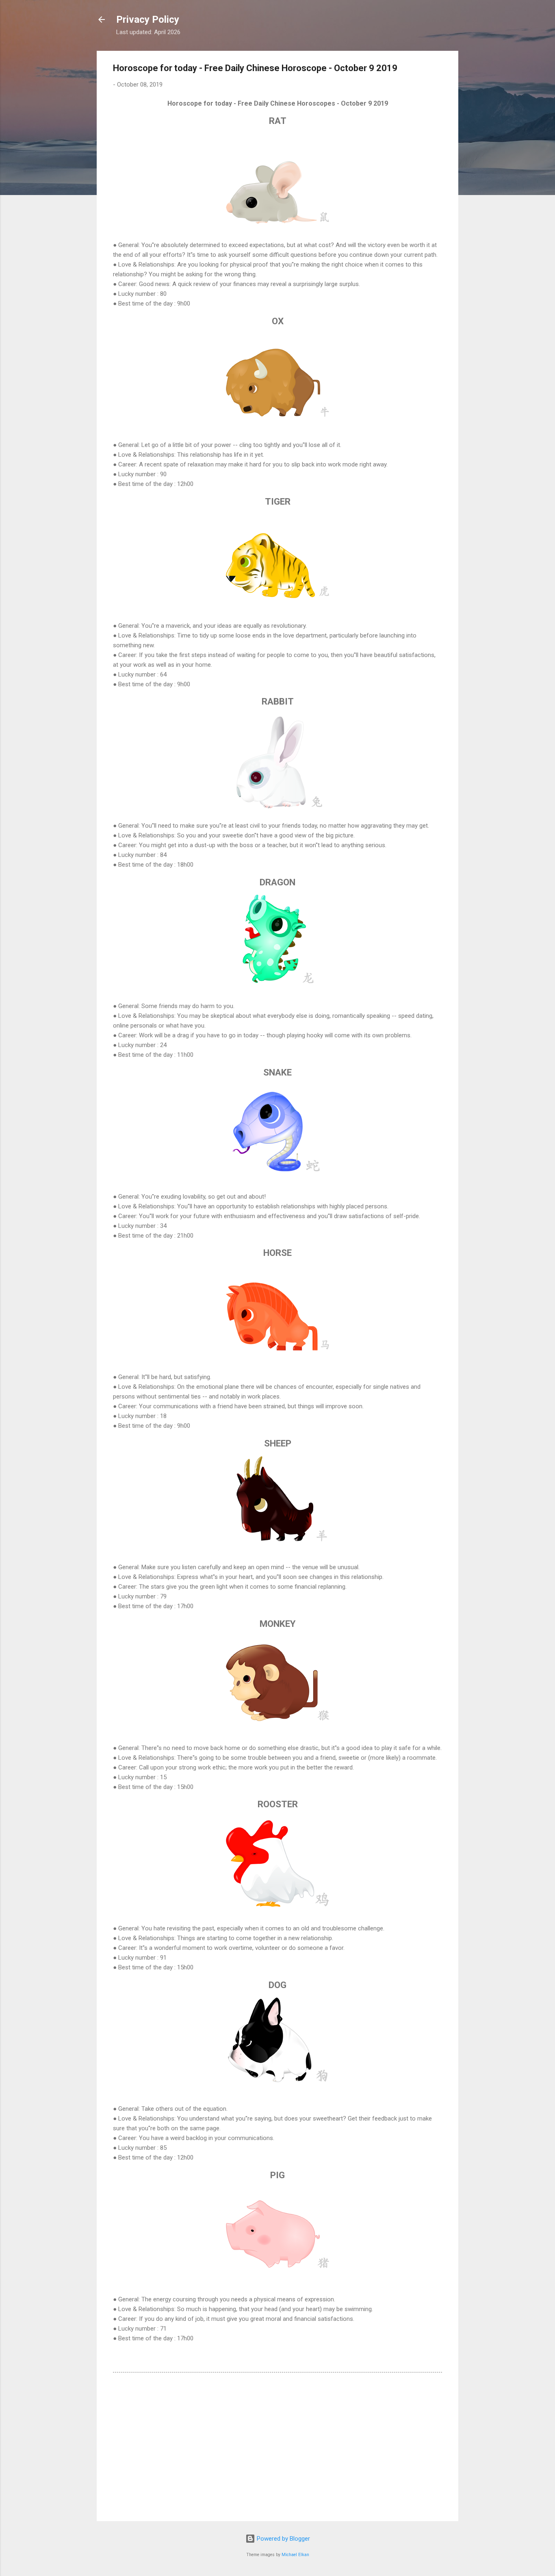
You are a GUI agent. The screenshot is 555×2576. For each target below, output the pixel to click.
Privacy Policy (148, 20)
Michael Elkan (295, 2555)
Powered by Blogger (283, 2539)
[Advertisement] (277, 2446)
